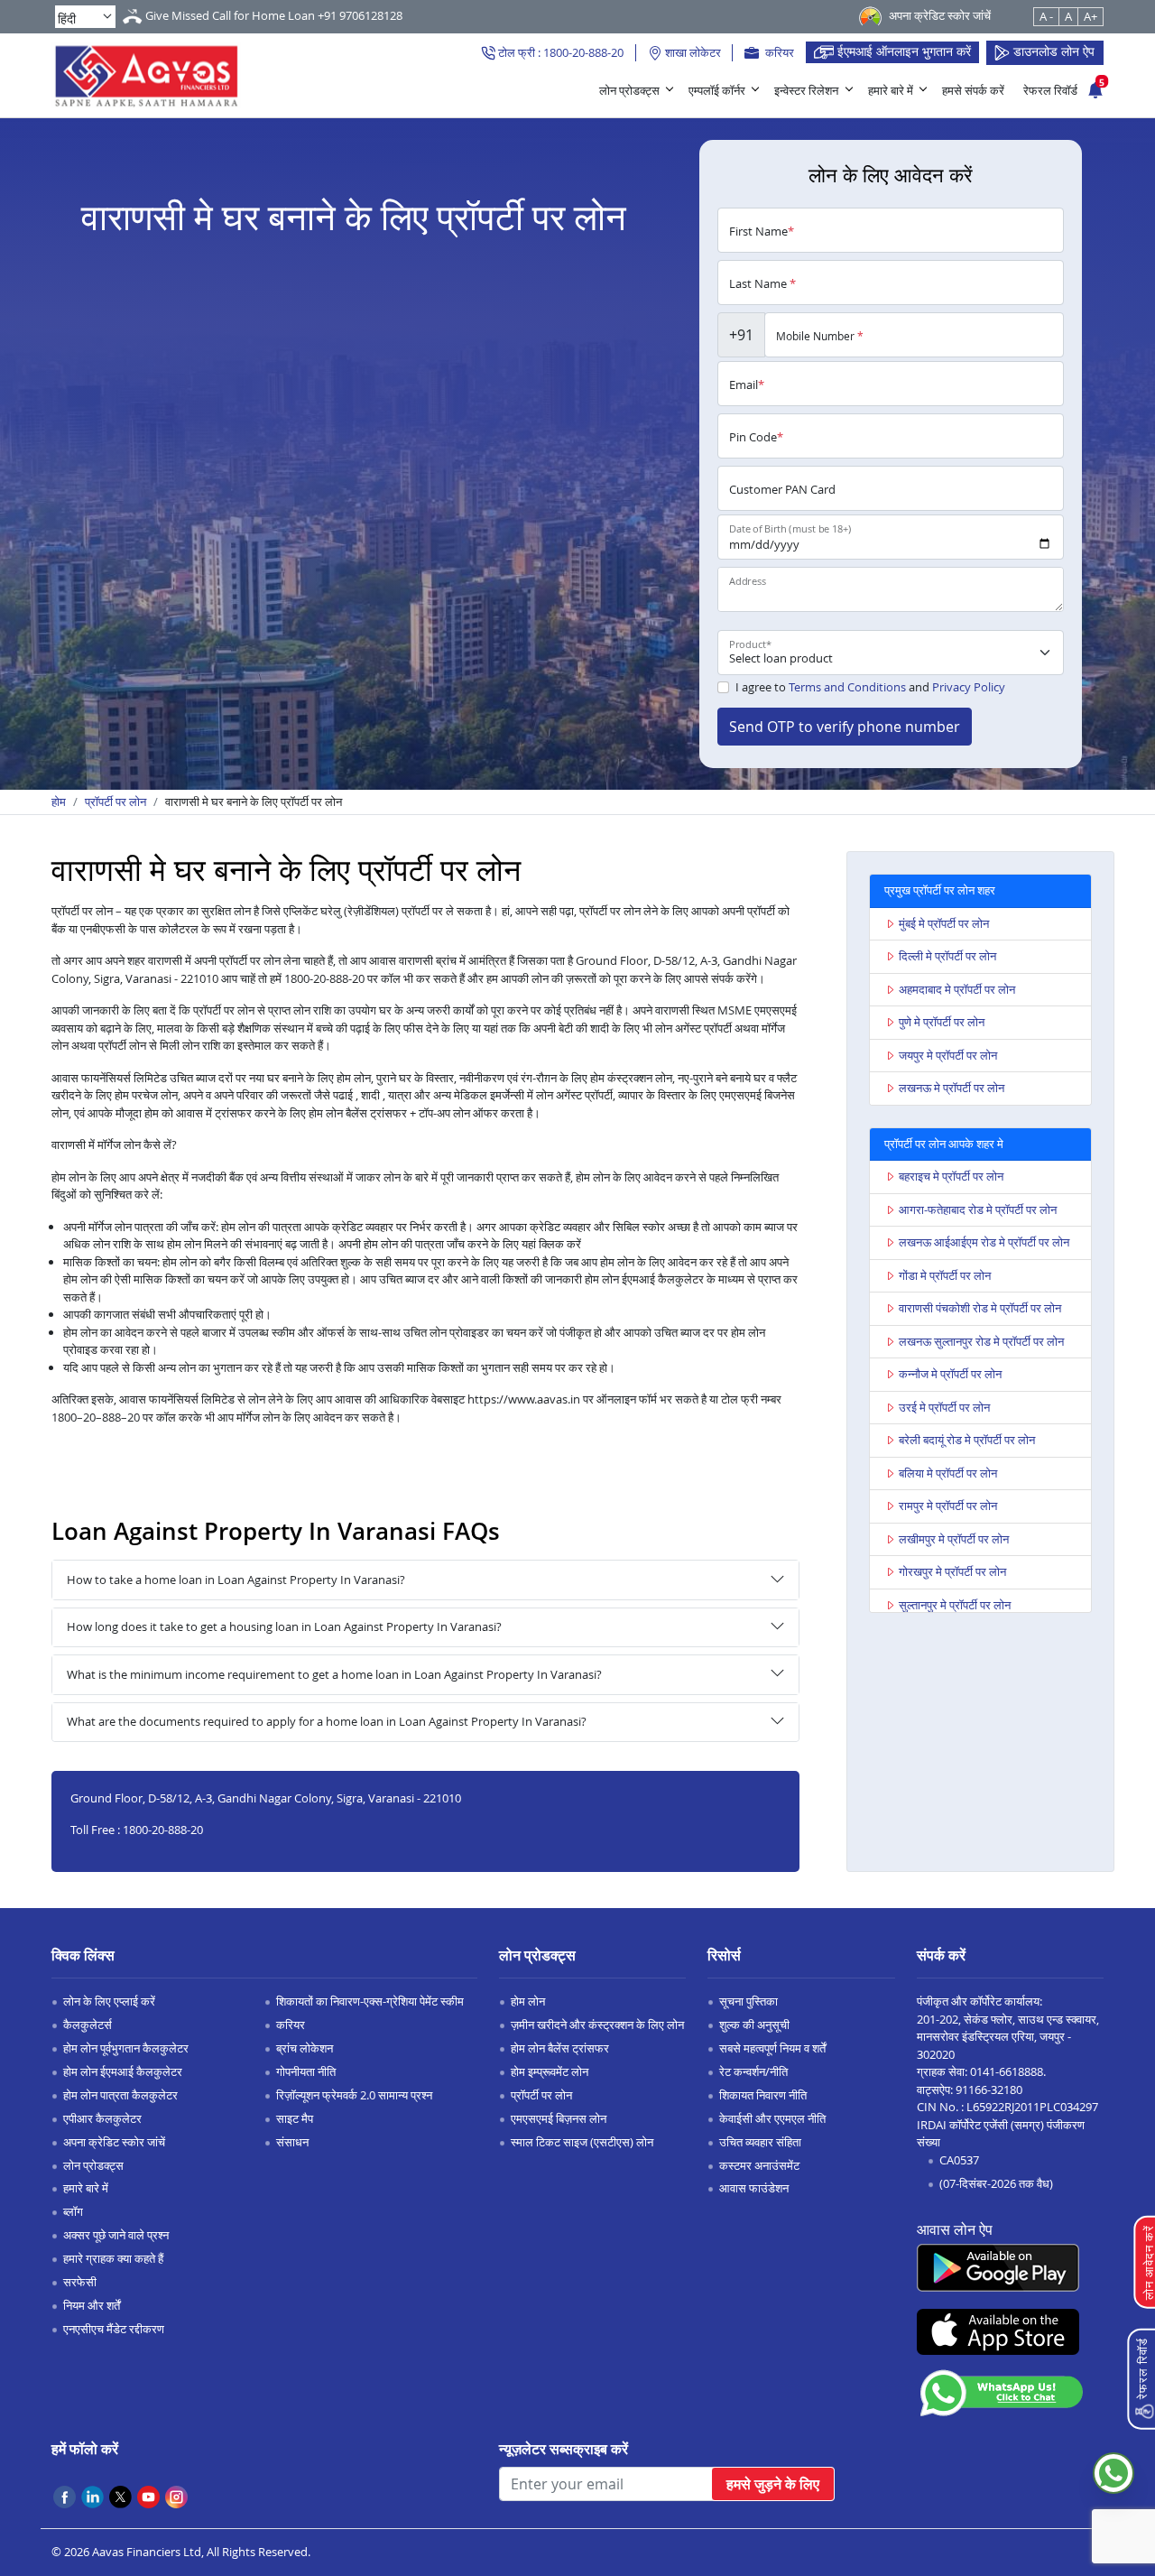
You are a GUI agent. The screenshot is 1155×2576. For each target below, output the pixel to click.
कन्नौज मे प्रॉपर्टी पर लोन (950, 1374)
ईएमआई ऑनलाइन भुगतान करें (902, 51)
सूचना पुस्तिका (748, 2001)
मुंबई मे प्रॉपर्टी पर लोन (944, 923)
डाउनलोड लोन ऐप (1052, 51)
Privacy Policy (969, 687)
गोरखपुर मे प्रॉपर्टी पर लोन (952, 1571)
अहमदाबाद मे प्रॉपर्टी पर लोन (957, 989)
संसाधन (292, 2142)
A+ (1090, 16)
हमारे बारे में (891, 90)
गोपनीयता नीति (306, 2071)
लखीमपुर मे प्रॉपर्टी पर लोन (954, 1539)
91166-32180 (989, 2090)
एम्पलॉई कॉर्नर (717, 90)
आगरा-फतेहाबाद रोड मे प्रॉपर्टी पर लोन (978, 1209)
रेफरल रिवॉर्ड (1050, 90)
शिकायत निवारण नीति (763, 2095)
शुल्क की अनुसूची (754, 2025)
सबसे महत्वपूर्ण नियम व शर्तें (772, 2048)
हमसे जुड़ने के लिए (773, 2484)
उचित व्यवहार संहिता (760, 2142)
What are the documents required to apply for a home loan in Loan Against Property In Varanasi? (327, 1721)
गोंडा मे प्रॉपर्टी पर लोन (945, 1275)
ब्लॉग (73, 2211)
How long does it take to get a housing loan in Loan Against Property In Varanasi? (284, 1626)
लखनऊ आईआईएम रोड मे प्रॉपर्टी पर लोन (984, 1242)
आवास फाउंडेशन (754, 2188)
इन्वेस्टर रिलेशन (806, 90)
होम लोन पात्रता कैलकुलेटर (120, 2095)
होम (59, 802)
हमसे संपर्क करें (973, 90)
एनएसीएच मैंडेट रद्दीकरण (114, 2329)
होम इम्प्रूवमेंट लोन (550, 2071)
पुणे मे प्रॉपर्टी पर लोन (942, 1022)
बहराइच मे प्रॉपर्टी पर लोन (951, 1176)
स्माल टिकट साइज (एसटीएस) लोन (582, 2142)
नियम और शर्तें (92, 2305)
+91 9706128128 (360, 15)
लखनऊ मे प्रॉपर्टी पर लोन (952, 1088)
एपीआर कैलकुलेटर (102, 2118)
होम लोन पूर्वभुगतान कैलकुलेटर (126, 2048)
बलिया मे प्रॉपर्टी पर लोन (948, 1473)
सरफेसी (80, 2282)
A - (1046, 16)
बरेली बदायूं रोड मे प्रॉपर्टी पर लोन (967, 1440)
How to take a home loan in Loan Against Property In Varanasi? (236, 1580)
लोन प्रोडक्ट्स (629, 90)
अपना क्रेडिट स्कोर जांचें (114, 2142)
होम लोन (528, 2001)
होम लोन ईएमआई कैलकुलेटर (123, 2071)
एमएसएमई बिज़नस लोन (559, 2118)
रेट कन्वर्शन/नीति (753, 2071)
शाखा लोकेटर (692, 52)
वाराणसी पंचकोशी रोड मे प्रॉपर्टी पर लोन (980, 1308)
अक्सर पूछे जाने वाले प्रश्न (116, 2235)
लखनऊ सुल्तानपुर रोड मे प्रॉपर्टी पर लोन (981, 1341)
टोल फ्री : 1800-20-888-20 (559, 52)
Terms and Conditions (847, 687)
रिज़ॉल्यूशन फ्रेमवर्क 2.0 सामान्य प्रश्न (354, 2095)
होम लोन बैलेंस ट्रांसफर (560, 2048)
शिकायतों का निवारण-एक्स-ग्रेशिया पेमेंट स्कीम (370, 2001)
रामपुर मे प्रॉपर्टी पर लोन (948, 1506)
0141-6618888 (1007, 2071)
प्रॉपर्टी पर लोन (115, 802)
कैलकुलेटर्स (88, 2025)
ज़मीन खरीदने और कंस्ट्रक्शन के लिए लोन (597, 2025)
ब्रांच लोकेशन (305, 2048)
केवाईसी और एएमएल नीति (772, 2118)
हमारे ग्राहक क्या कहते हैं (113, 2258)
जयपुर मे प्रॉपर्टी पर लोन (948, 1055)
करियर (778, 52)
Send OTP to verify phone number (845, 727)
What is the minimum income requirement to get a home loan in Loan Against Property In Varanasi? (334, 1674)
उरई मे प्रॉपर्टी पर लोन (944, 1407)
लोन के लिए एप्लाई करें (109, 2001)
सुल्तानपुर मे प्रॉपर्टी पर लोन (955, 1605)
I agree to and (870, 687)
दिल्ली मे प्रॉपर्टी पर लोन (947, 956)
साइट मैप (295, 2118)
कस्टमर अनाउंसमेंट (759, 2165)
